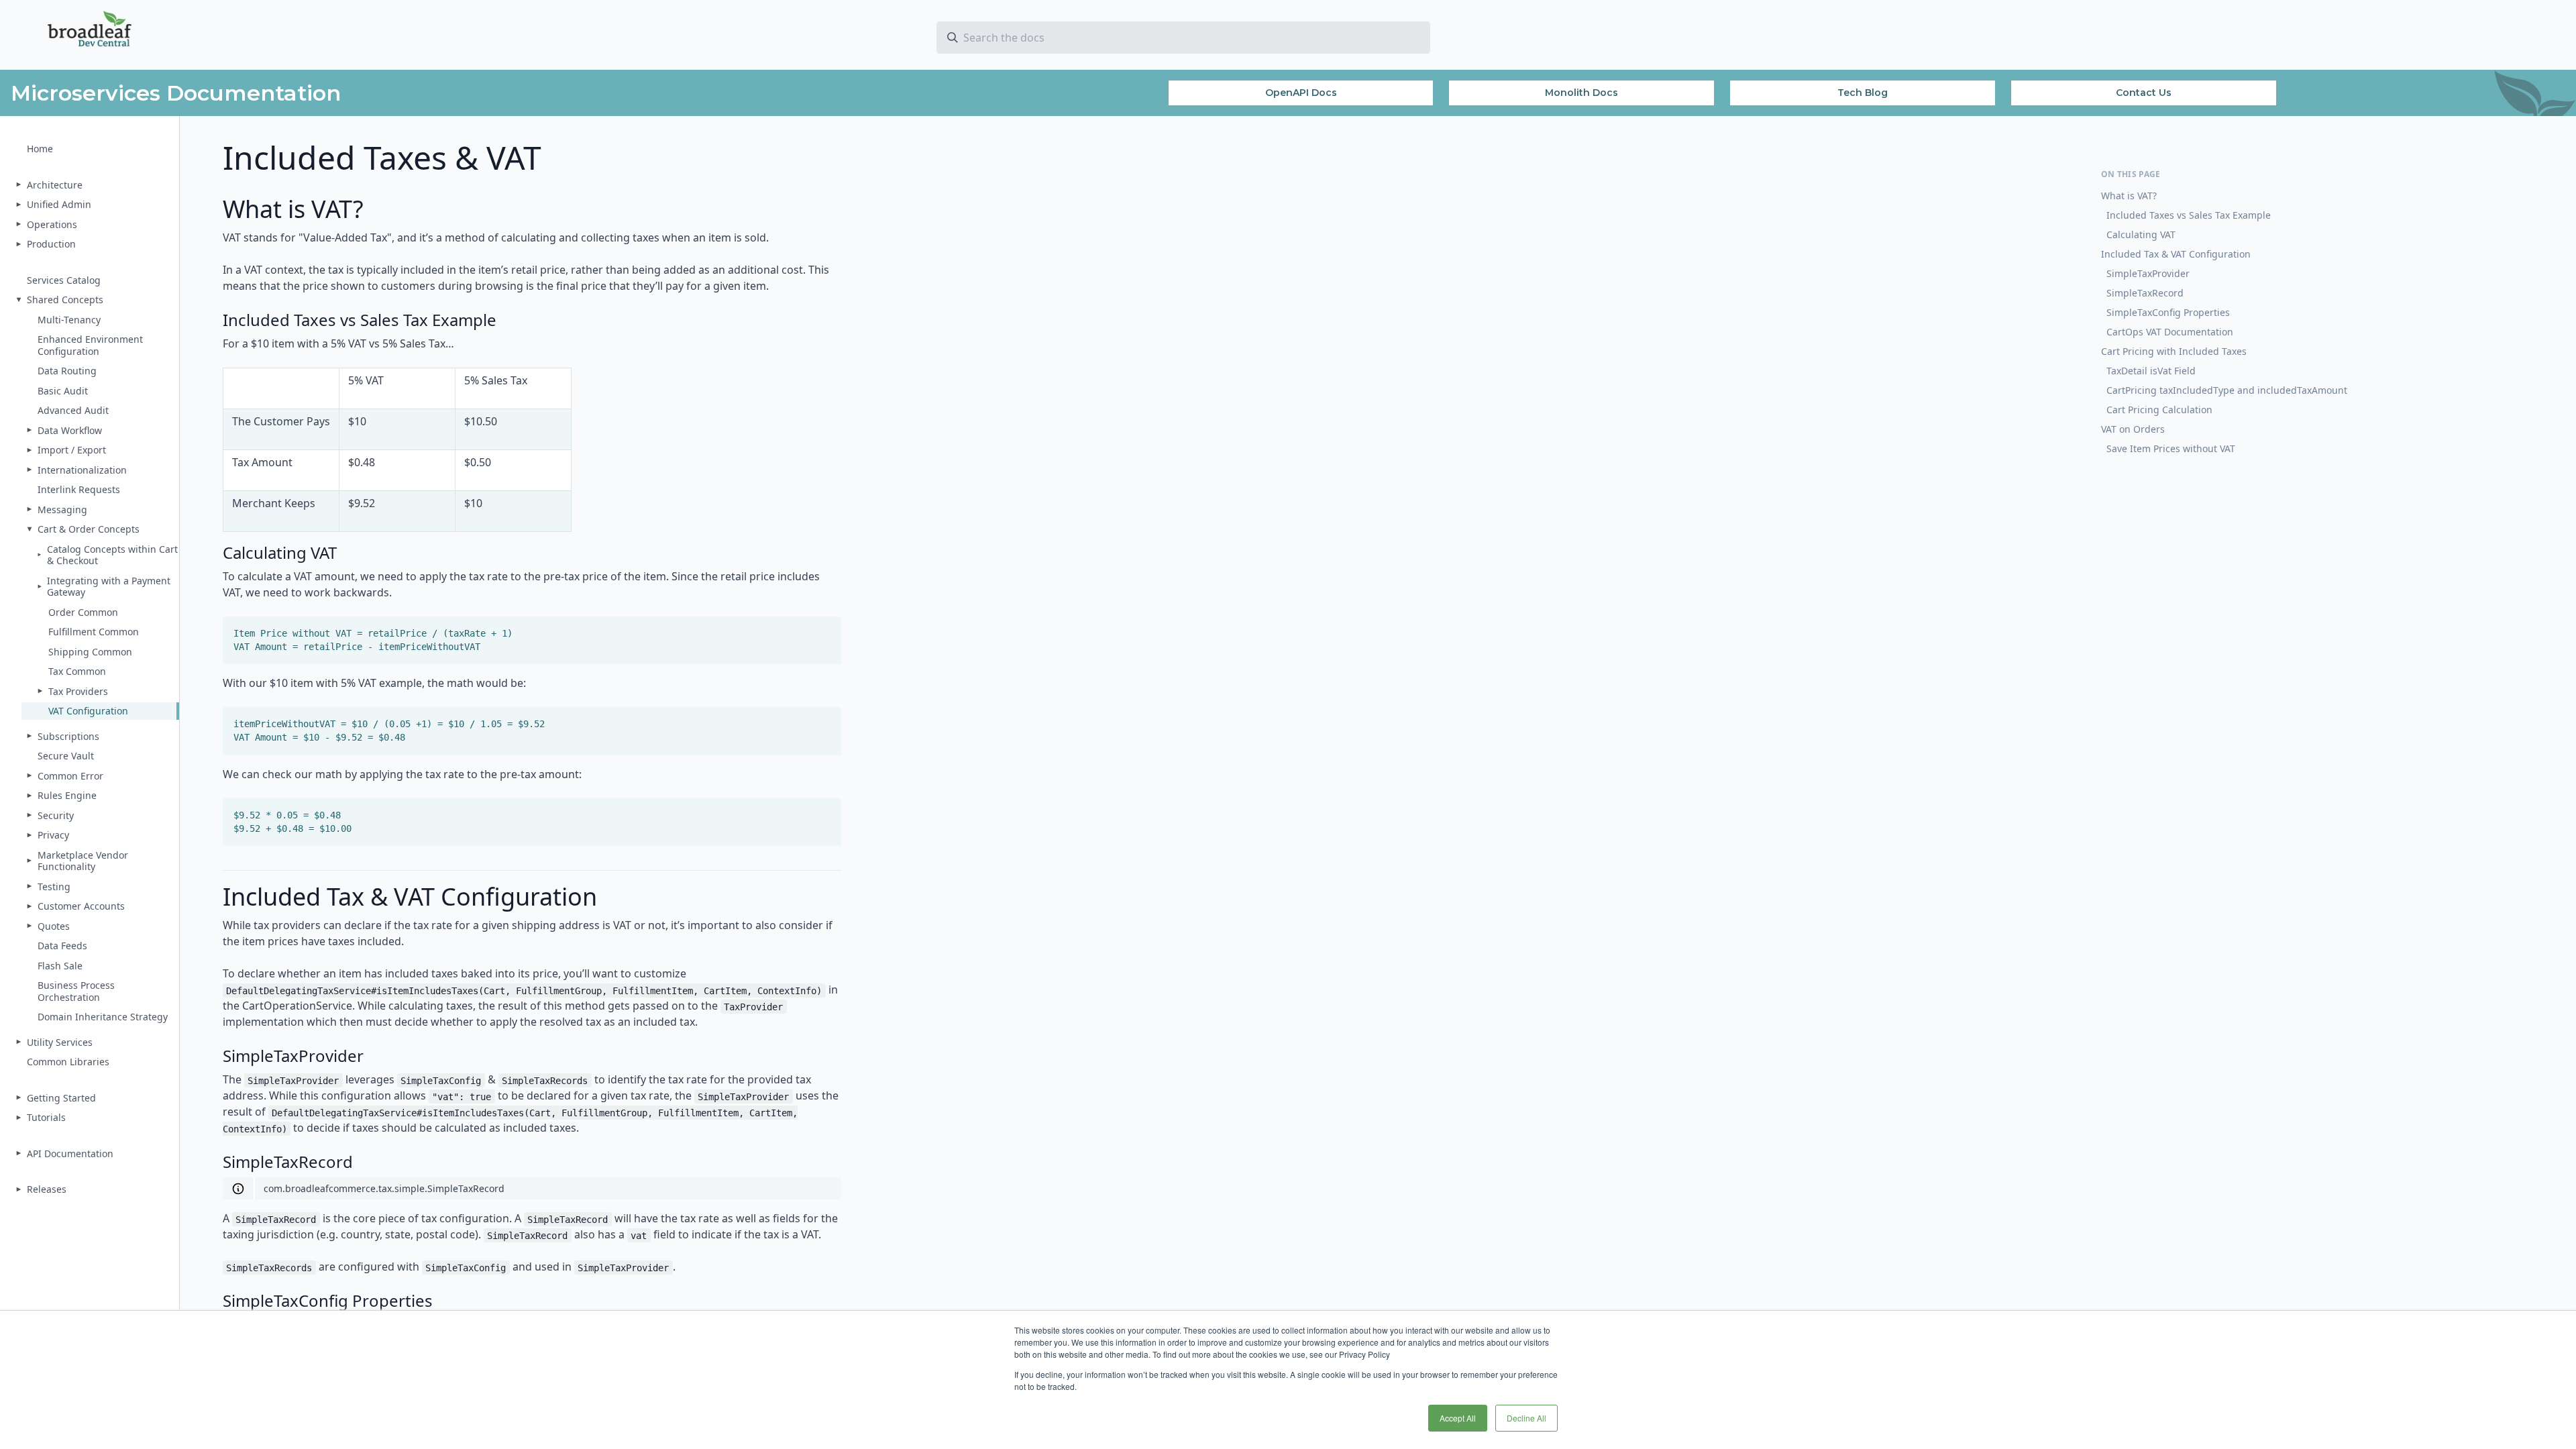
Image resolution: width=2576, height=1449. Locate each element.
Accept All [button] (1458, 1418)
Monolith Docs (1581, 93)
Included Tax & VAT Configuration (2176, 254)
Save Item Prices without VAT (2171, 448)
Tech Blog (1863, 93)
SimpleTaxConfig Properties (2168, 312)
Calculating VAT (2141, 234)
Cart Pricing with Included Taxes (2174, 351)
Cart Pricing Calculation (2159, 410)
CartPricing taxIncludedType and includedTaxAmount (2227, 390)
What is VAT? (2129, 196)
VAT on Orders (2133, 429)
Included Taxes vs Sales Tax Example (2189, 215)
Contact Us (2144, 93)
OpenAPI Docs (1301, 93)
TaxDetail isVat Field (2151, 371)
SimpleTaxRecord (2145, 293)
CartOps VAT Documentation (2170, 332)
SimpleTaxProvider (2148, 273)
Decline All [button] (1526, 1418)
